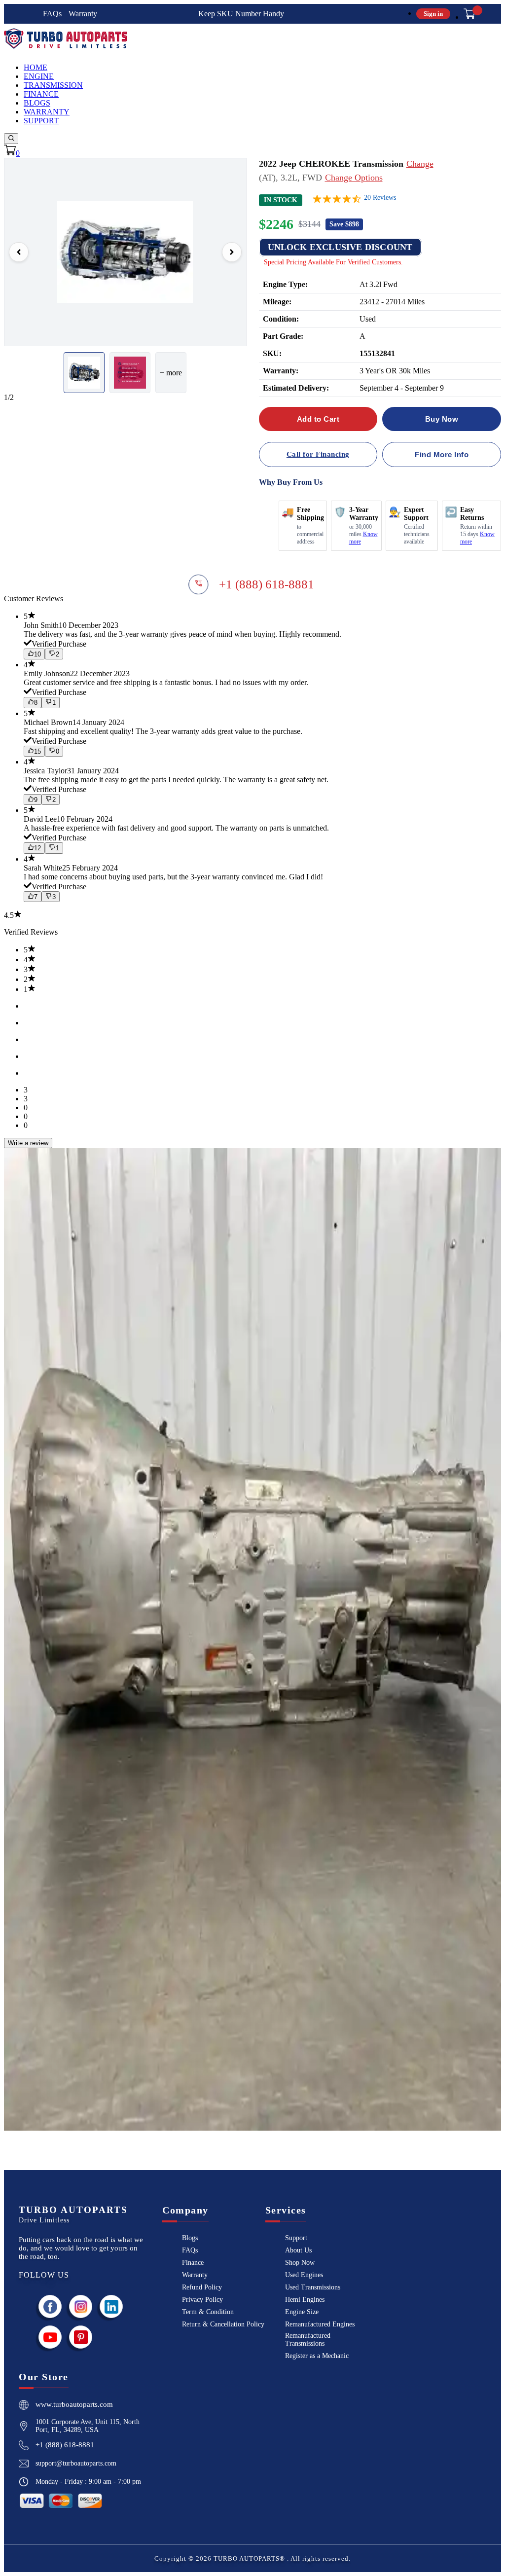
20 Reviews (380, 198)
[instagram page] (81, 2306)
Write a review (28, 1143)
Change (420, 164)
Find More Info (442, 454)
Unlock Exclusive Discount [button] (340, 247)
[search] (11, 139)
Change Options (354, 178)
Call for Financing (318, 454)
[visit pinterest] (81, 2337)
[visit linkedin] (111, 2306)
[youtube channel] (50, 2337)
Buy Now (442, 419)
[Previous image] (19, 252)
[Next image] (232, 252)
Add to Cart (318, 419)
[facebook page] (50, 2306)
